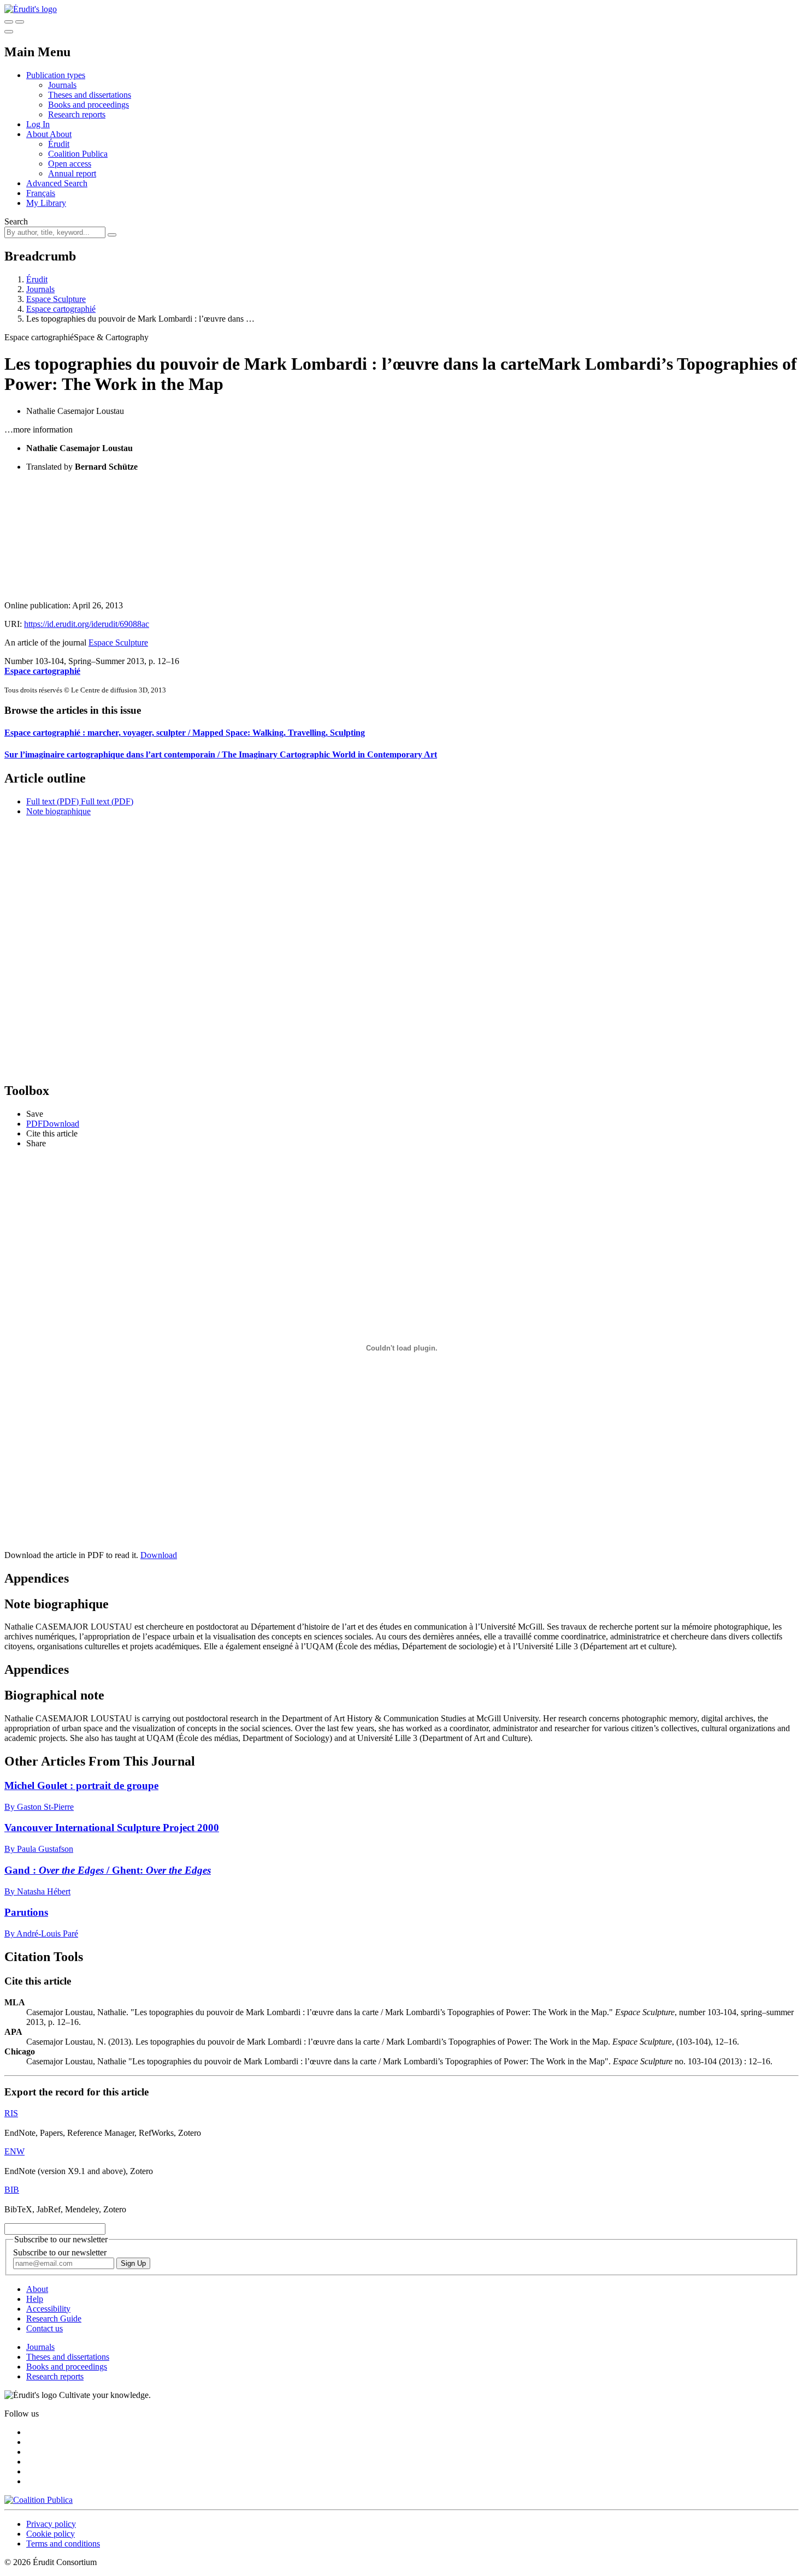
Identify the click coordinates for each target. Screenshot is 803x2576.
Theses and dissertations (90, 95)
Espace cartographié (61, 309)
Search (16, 221)
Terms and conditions (63, 2544)
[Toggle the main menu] (9, 32)
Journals (62, 85)
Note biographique (58, 811)
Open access (70, 164)
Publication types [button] (56, 75)
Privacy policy (51, 2524)
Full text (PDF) (52, 801)
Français (41, 193)
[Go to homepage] (31, 9)
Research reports (77, 114)
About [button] (38, 134)
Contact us (45, 2328)
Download (159, 1555)
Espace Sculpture (56, 299)
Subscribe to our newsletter (60, 2252)
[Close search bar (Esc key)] (20, 22)
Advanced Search (57, 183)
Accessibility (48, 2309)
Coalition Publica (78, 154)
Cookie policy (51, 2534)
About (61, 134)
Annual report (72, 173)
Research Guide (54, 2319)
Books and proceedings (88, 105)
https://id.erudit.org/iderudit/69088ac (87, 624)
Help (35, 2299)
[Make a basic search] (9, 22)
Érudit (59, 144)
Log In (38, 124)
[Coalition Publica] (39, 2500)
